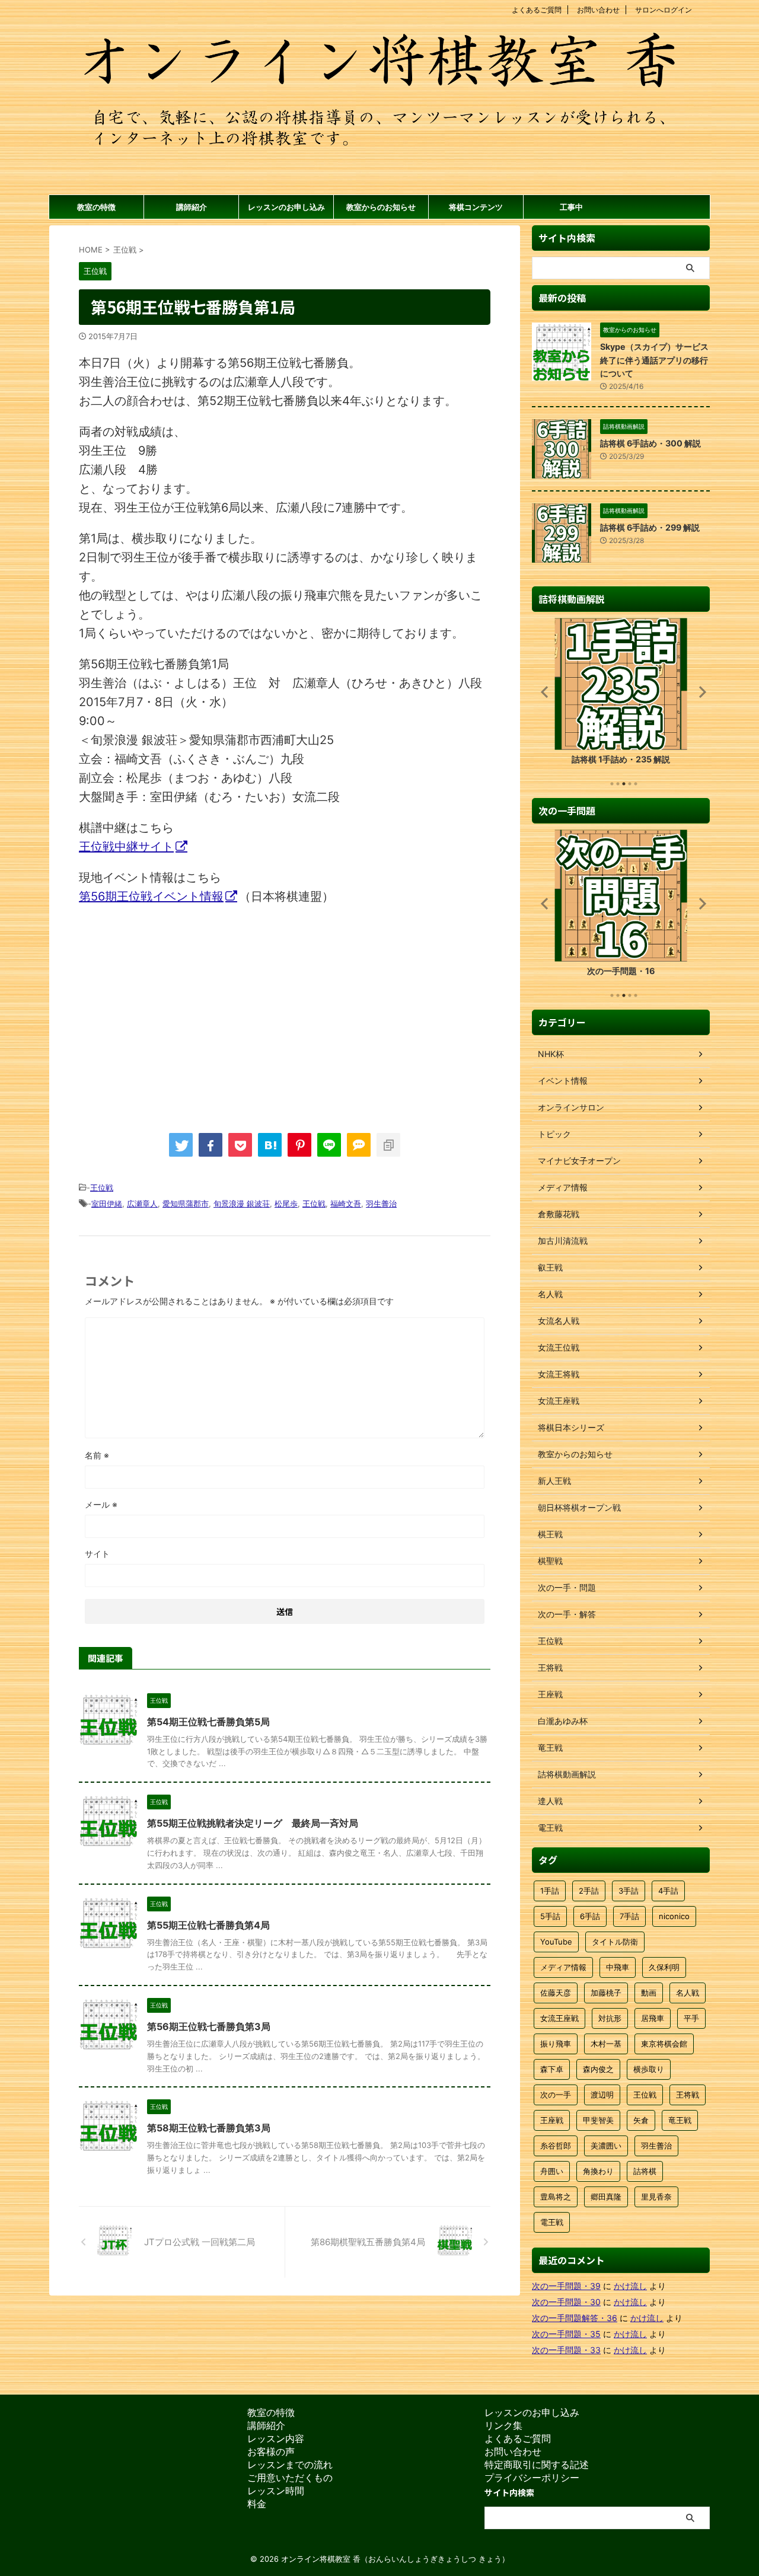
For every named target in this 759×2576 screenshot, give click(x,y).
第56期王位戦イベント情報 (151, 896)
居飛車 (653, 2018)
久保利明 (664, 1967)
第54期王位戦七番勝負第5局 (208, 1722)
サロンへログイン (664, 10)
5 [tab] (636, 784)
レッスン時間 (276, 2491)
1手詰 (550, 1891)
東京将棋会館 (664, 2044)
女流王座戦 (559, 2018)
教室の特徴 (96, 207)
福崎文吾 (346, 1204)
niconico (674, 1916)
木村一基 (606, 2044)
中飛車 (618, 1967)
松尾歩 (286, 1204)
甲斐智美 (598, 2120)
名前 (97, 1455)
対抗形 (610, 2018)
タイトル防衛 (615, 1942)
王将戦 (688, 2095)
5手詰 (550, 1916)
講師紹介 (192, 207)
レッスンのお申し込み (286, 207)
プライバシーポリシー (532, 2478)
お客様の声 (271, 2451)
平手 (691, 2018)
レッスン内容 (276, 2438)
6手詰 (590, 1916)
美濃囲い (606, 2146)
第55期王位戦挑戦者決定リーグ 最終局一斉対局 (253, 1823)
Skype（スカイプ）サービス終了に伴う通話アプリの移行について (654, 360)
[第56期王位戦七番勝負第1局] (270, 1145)
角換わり (598, 2171)
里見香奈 (656, 2197)
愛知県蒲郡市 (186, 1204)
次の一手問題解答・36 (575, 2318)
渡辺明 (602, 2095)
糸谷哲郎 (556, 2146)
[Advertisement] (178, 1013)
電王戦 (552, 2222)
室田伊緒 (107, 1204)
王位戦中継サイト (126, 847)
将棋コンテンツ (476, 207)
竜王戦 (680, 2120)
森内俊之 (598, 2069)
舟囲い (552, 2171)
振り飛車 (556, 2044)
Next (699, 692)
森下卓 (552, 2069)
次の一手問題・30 (566, 2302)
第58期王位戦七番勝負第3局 (209, 2128)
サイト (97, 1554)
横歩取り (649, 2069)
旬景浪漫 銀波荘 (242, 1204)
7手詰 (629, 1916)
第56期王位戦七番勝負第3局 (209, 2026)
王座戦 (552, 2120)
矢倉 (641, 2120)
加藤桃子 (606, 1993)
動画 (649, 1993)
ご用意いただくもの (290, 2478)
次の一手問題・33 (566, 2350)
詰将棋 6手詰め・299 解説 (650, 527)
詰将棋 (645, 2171)
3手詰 (629, 1891)
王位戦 (102, 1188)
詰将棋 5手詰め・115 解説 (621, 759)
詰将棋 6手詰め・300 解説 (650, 443)
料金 (257, 2504)
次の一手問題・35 (566, 2334)
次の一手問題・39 (566, 2286)
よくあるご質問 (537, 10)
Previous (543, 692)
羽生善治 (381, 1204)
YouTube (556, 1942)
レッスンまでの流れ (290, 2465)
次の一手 (556, 2095)
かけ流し (630, 2286)
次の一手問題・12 (621, 971)
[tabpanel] (621, 695)
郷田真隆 (606, 2197)
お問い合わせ (598, 10)
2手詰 (589, 1891)
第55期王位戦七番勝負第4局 (208, 1925)
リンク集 (503, 2425)
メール (101, 1504)
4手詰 (668, 1891)
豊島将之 (556, 2197)
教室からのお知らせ (381, 207)
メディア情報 (563, 1967)
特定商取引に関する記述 (537, 2465)
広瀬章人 (142, 1204)
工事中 (571, 207)
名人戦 (688, 1993)
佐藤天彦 (556, 1993)
